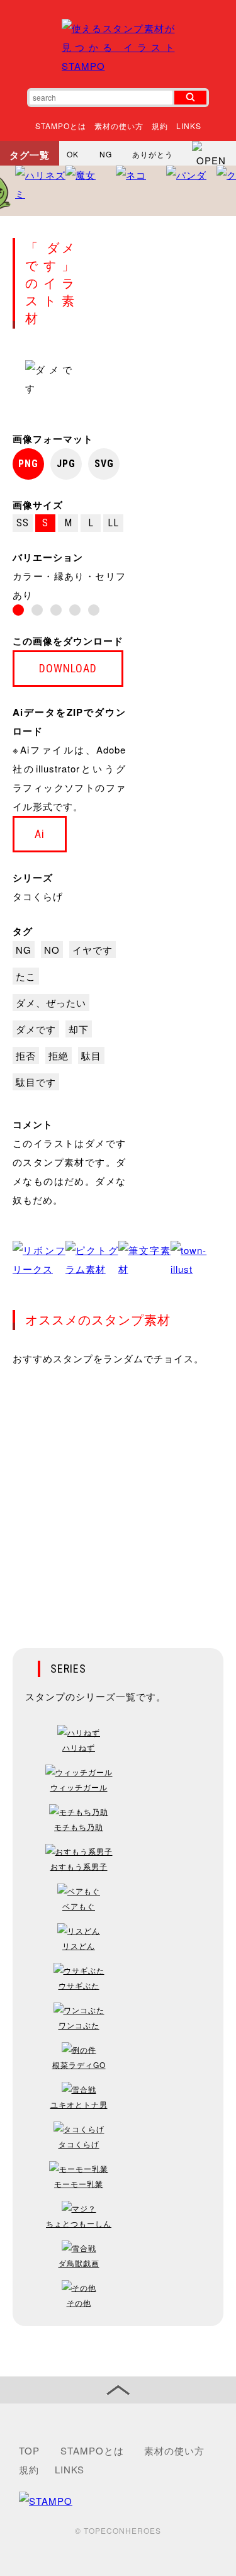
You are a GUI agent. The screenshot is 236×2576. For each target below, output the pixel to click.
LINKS (189, 126)
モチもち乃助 (79, 1827)
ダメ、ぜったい (51, 1003)
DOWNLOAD (68, 668)
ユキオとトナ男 (79, 2104)
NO (52, 950)
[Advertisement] (118, 1499)
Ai (40, 834)
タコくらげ (38, 896)
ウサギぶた (79, 1985)
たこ (26, 976)
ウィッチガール (79, 1787)
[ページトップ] (118, 2390)
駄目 (91, 1055)
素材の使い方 (119, 126)
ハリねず (79, 1747)
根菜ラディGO (79, 2065)
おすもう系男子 (79, 1866)
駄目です (36, 1082)
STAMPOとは (61, 126)
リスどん (79, 1946)
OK (73, 154)
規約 (160, 126)
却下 (79, 1029)
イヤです (93, 950)
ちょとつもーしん (79, 2223)
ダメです (36, 1029)
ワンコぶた (79, 2025)
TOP (29, 2450)
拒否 (26, 1055)
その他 (79, 2302)
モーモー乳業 (79, 2183)
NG (106, 154)
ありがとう (153, 154)
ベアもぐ (79, 1906)
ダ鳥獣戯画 (79, 2263)
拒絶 (59, 1055)
